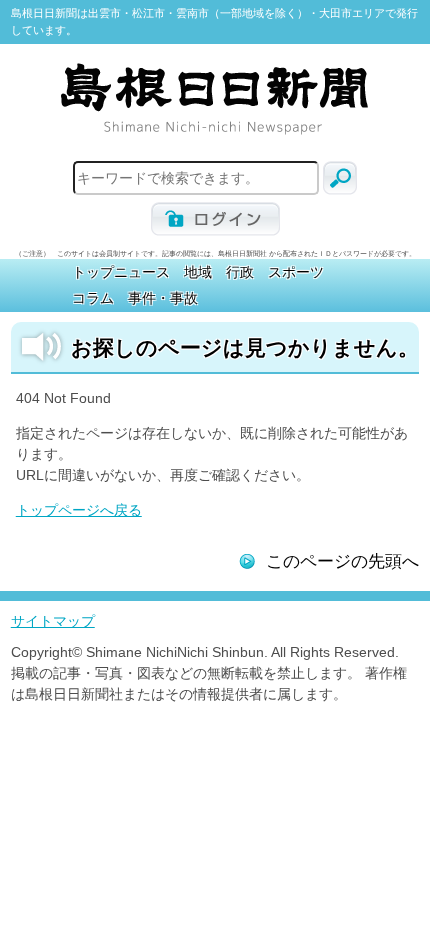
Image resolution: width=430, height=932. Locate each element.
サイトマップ (53, 621)
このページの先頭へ (342, 561)
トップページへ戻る (79, 510)
